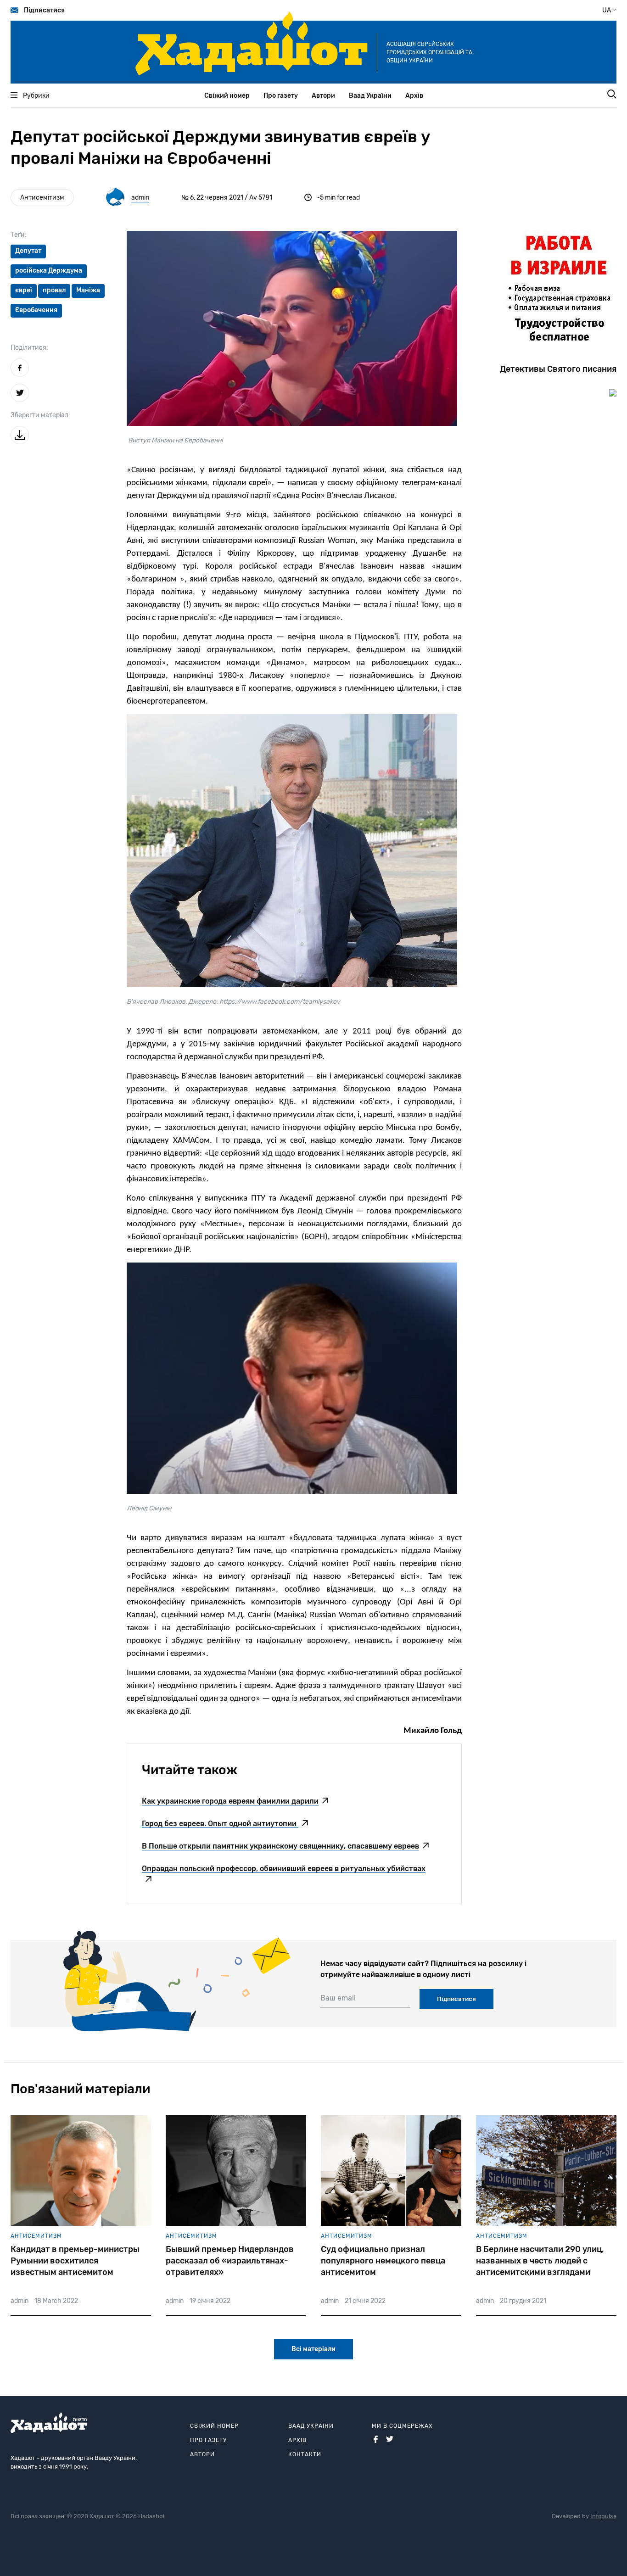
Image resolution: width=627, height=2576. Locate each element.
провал (54, 290)
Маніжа (88, 290)
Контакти (305, 2454)
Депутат (28, 251)
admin (140, 198)
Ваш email (338, 1998)
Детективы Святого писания (558, 369)
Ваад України (370, 96)
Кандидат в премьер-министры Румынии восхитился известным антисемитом (75, 2261)
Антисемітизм (42, 198)
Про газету (281, 96)
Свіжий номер (227, 96)
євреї (24, 290)
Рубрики (36, 96)
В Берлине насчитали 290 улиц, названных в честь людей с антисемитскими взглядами (540, 2261)
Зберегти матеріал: (40, 415)
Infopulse (603, 2516)
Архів (414, 96)
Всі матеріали (313, 2349)
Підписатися (44, 10)
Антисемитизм (36, 2236)
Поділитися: (29, 348)
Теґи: (19, 235)
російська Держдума (49, 271)
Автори (323, 96)
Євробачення (36, 310)
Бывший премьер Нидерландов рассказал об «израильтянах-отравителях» (230, 2261)
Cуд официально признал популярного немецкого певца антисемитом (383, 2261)
